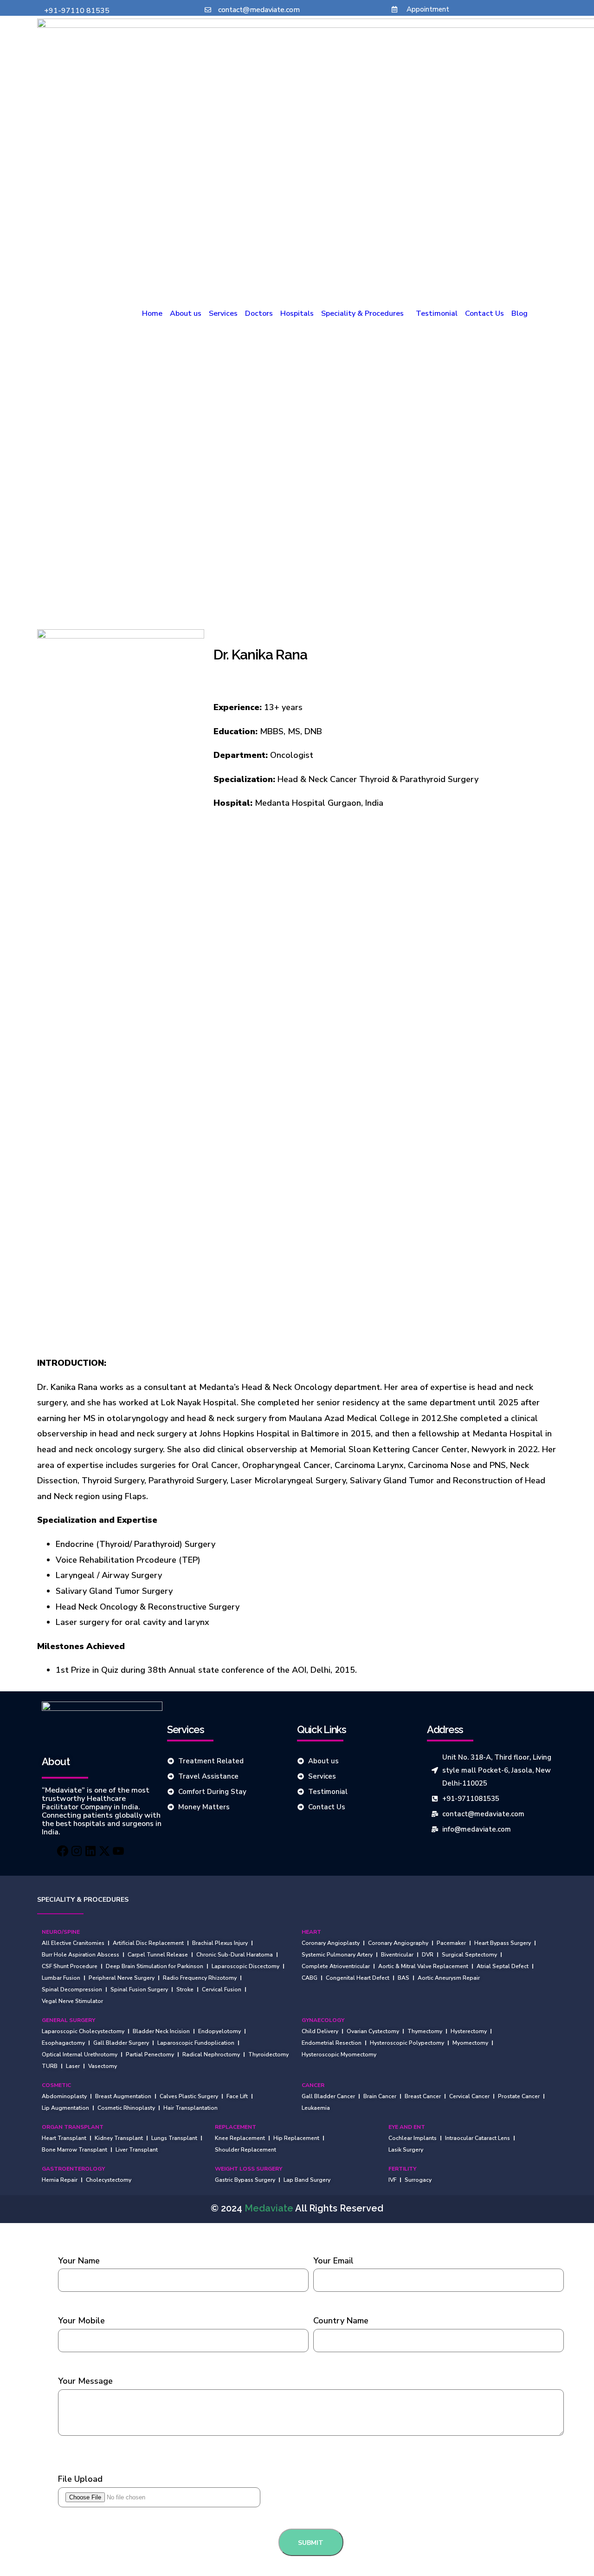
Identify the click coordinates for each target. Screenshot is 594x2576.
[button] (365, 313)
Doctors (259, 313)
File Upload (80, 2479)
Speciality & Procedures (362, 313)
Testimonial (437, 313)
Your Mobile (81, 2321)
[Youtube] (126, 1851)
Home (152, 313)
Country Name (341, 2321)
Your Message (85, 2381)
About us (186, 313)
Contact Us (484, 313)
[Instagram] (73, 1851)
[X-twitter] (108, 1851)
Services (223, 313)
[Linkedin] (90, 1851)
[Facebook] (55, 1851)
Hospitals (297, 313)
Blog (520, 313)
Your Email (333, 2261)
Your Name (79, 2261)
